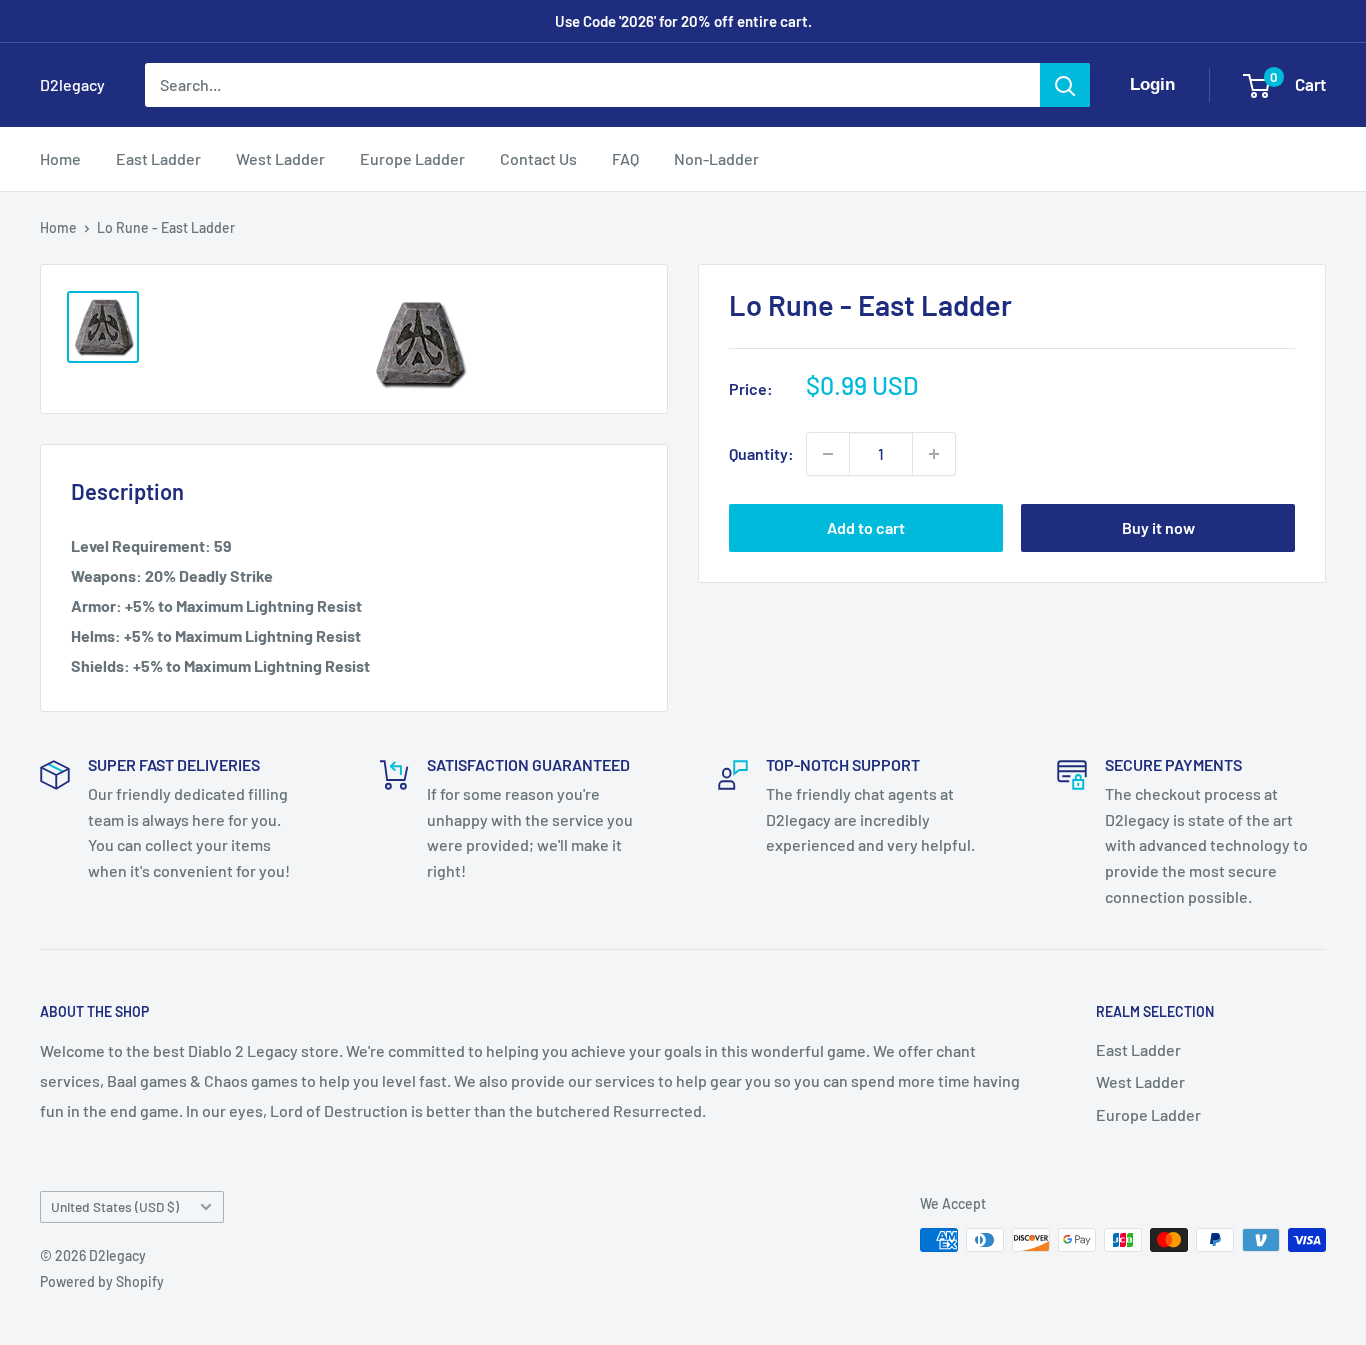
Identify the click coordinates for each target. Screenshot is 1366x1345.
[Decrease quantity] (828, 454)
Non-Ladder (716, 158)
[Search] (1065, 85)
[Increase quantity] (934, 454)
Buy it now (1158, 527)
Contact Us (538, 158)
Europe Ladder (412, 158)
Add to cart (866, 527)
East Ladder (158, 158)
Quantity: (761, 453)
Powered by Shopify (102, 1281)
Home (60, 158)
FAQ (625, 158)
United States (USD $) (115, 1206)
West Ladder (280, 158)
